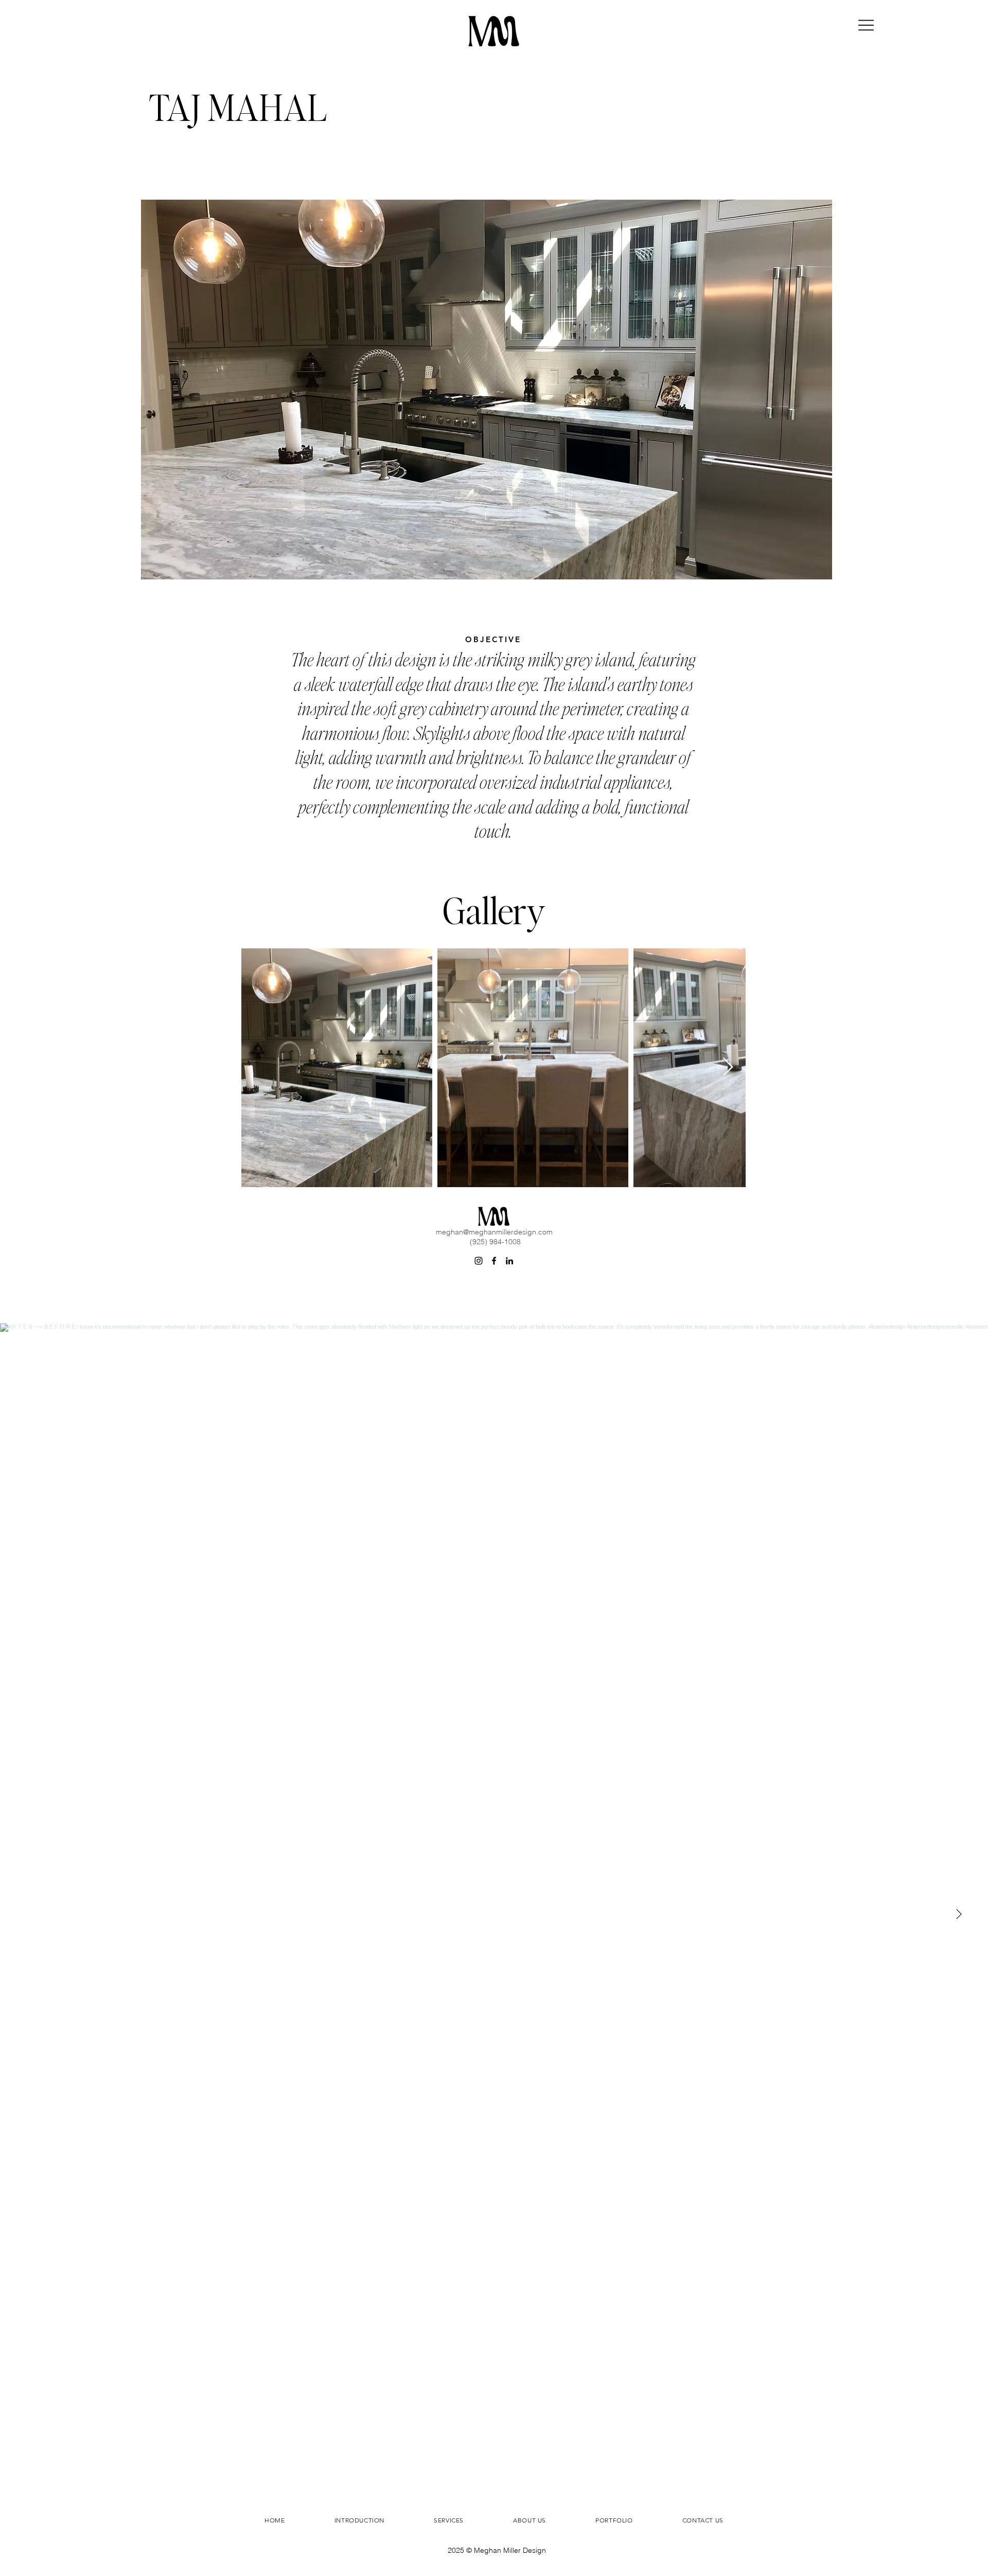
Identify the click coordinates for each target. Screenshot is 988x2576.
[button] (866, 25)
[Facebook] (494, 1261)
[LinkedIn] (509, 1261)
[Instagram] (479, 1261)
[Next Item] (728, 1068)
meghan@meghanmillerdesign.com (494, 1232)
